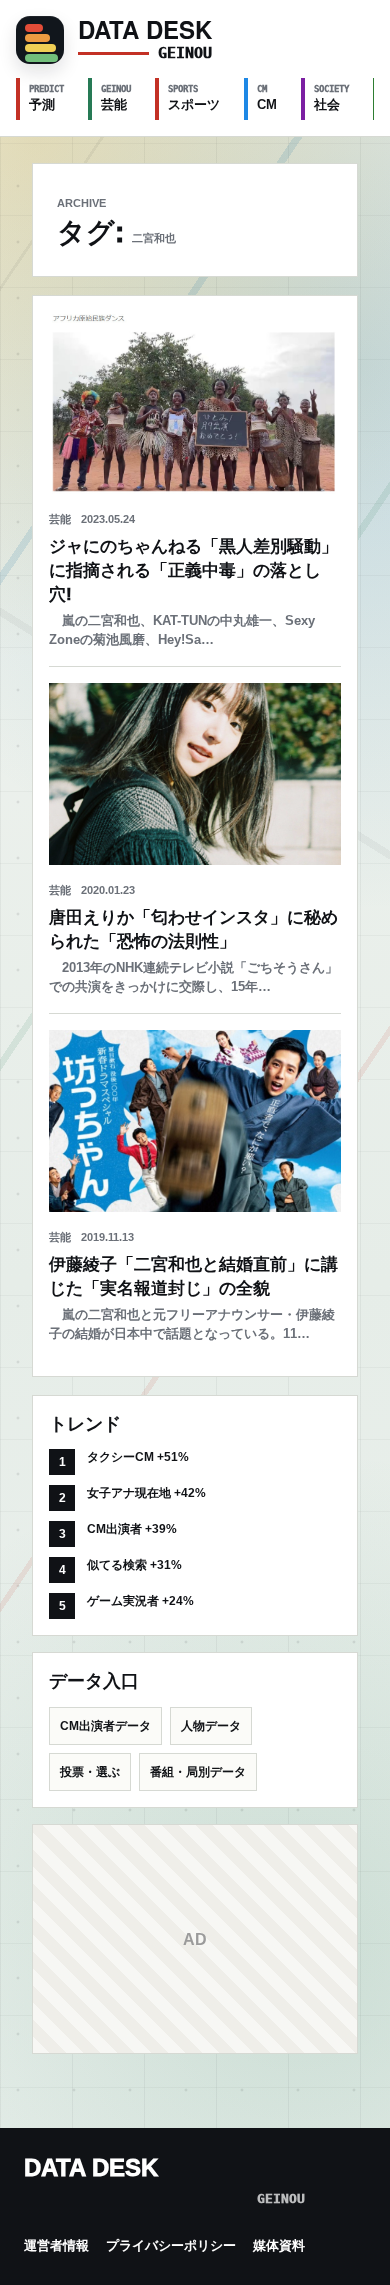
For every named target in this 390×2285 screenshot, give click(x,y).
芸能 (116, 98)
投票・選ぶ (90, 1772)
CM (267, 98)
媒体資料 (279, 2245)
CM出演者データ (105, 1726)
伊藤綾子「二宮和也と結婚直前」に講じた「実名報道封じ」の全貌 (193, 1276)
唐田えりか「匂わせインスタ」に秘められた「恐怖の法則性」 (193, 929)
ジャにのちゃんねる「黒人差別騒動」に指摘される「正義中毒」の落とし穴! (193, 570)
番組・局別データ (198, 1772)
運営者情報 (56, 2245)
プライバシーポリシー (171, 2245)
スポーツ (194, 98)
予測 (46, 98)
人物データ (211, 1726)
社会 (331, 98)
